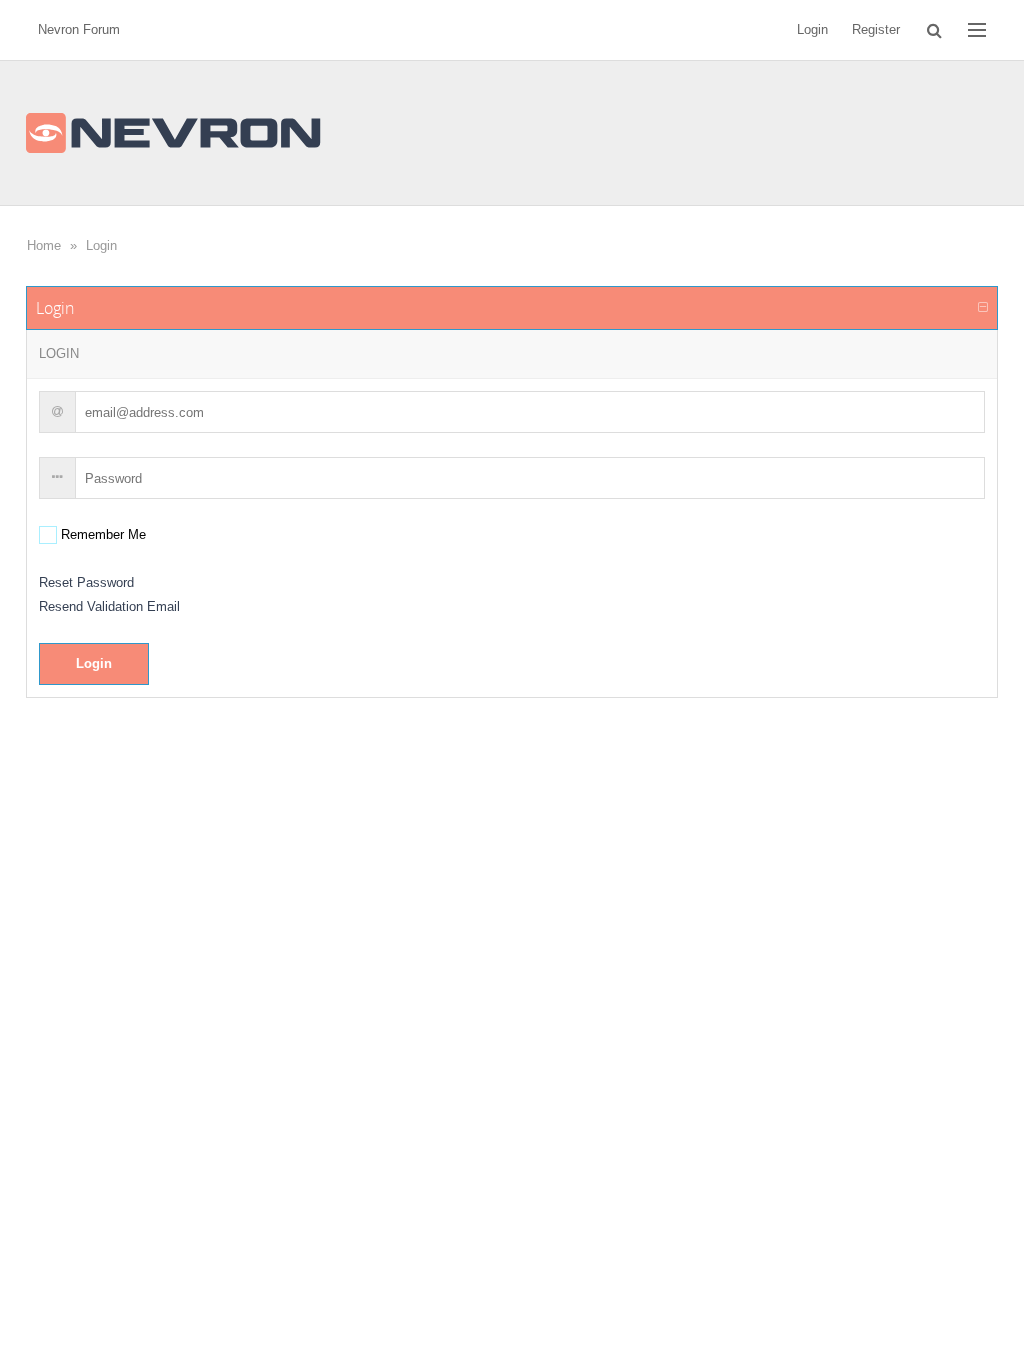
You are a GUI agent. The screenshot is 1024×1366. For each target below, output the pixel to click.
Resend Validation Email (109, 606)
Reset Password (86, 582)
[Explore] (977, 30)
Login (101, 245)
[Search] (934, 30)
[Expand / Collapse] (983, 308)
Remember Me (101, 534)
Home (44, 245)
